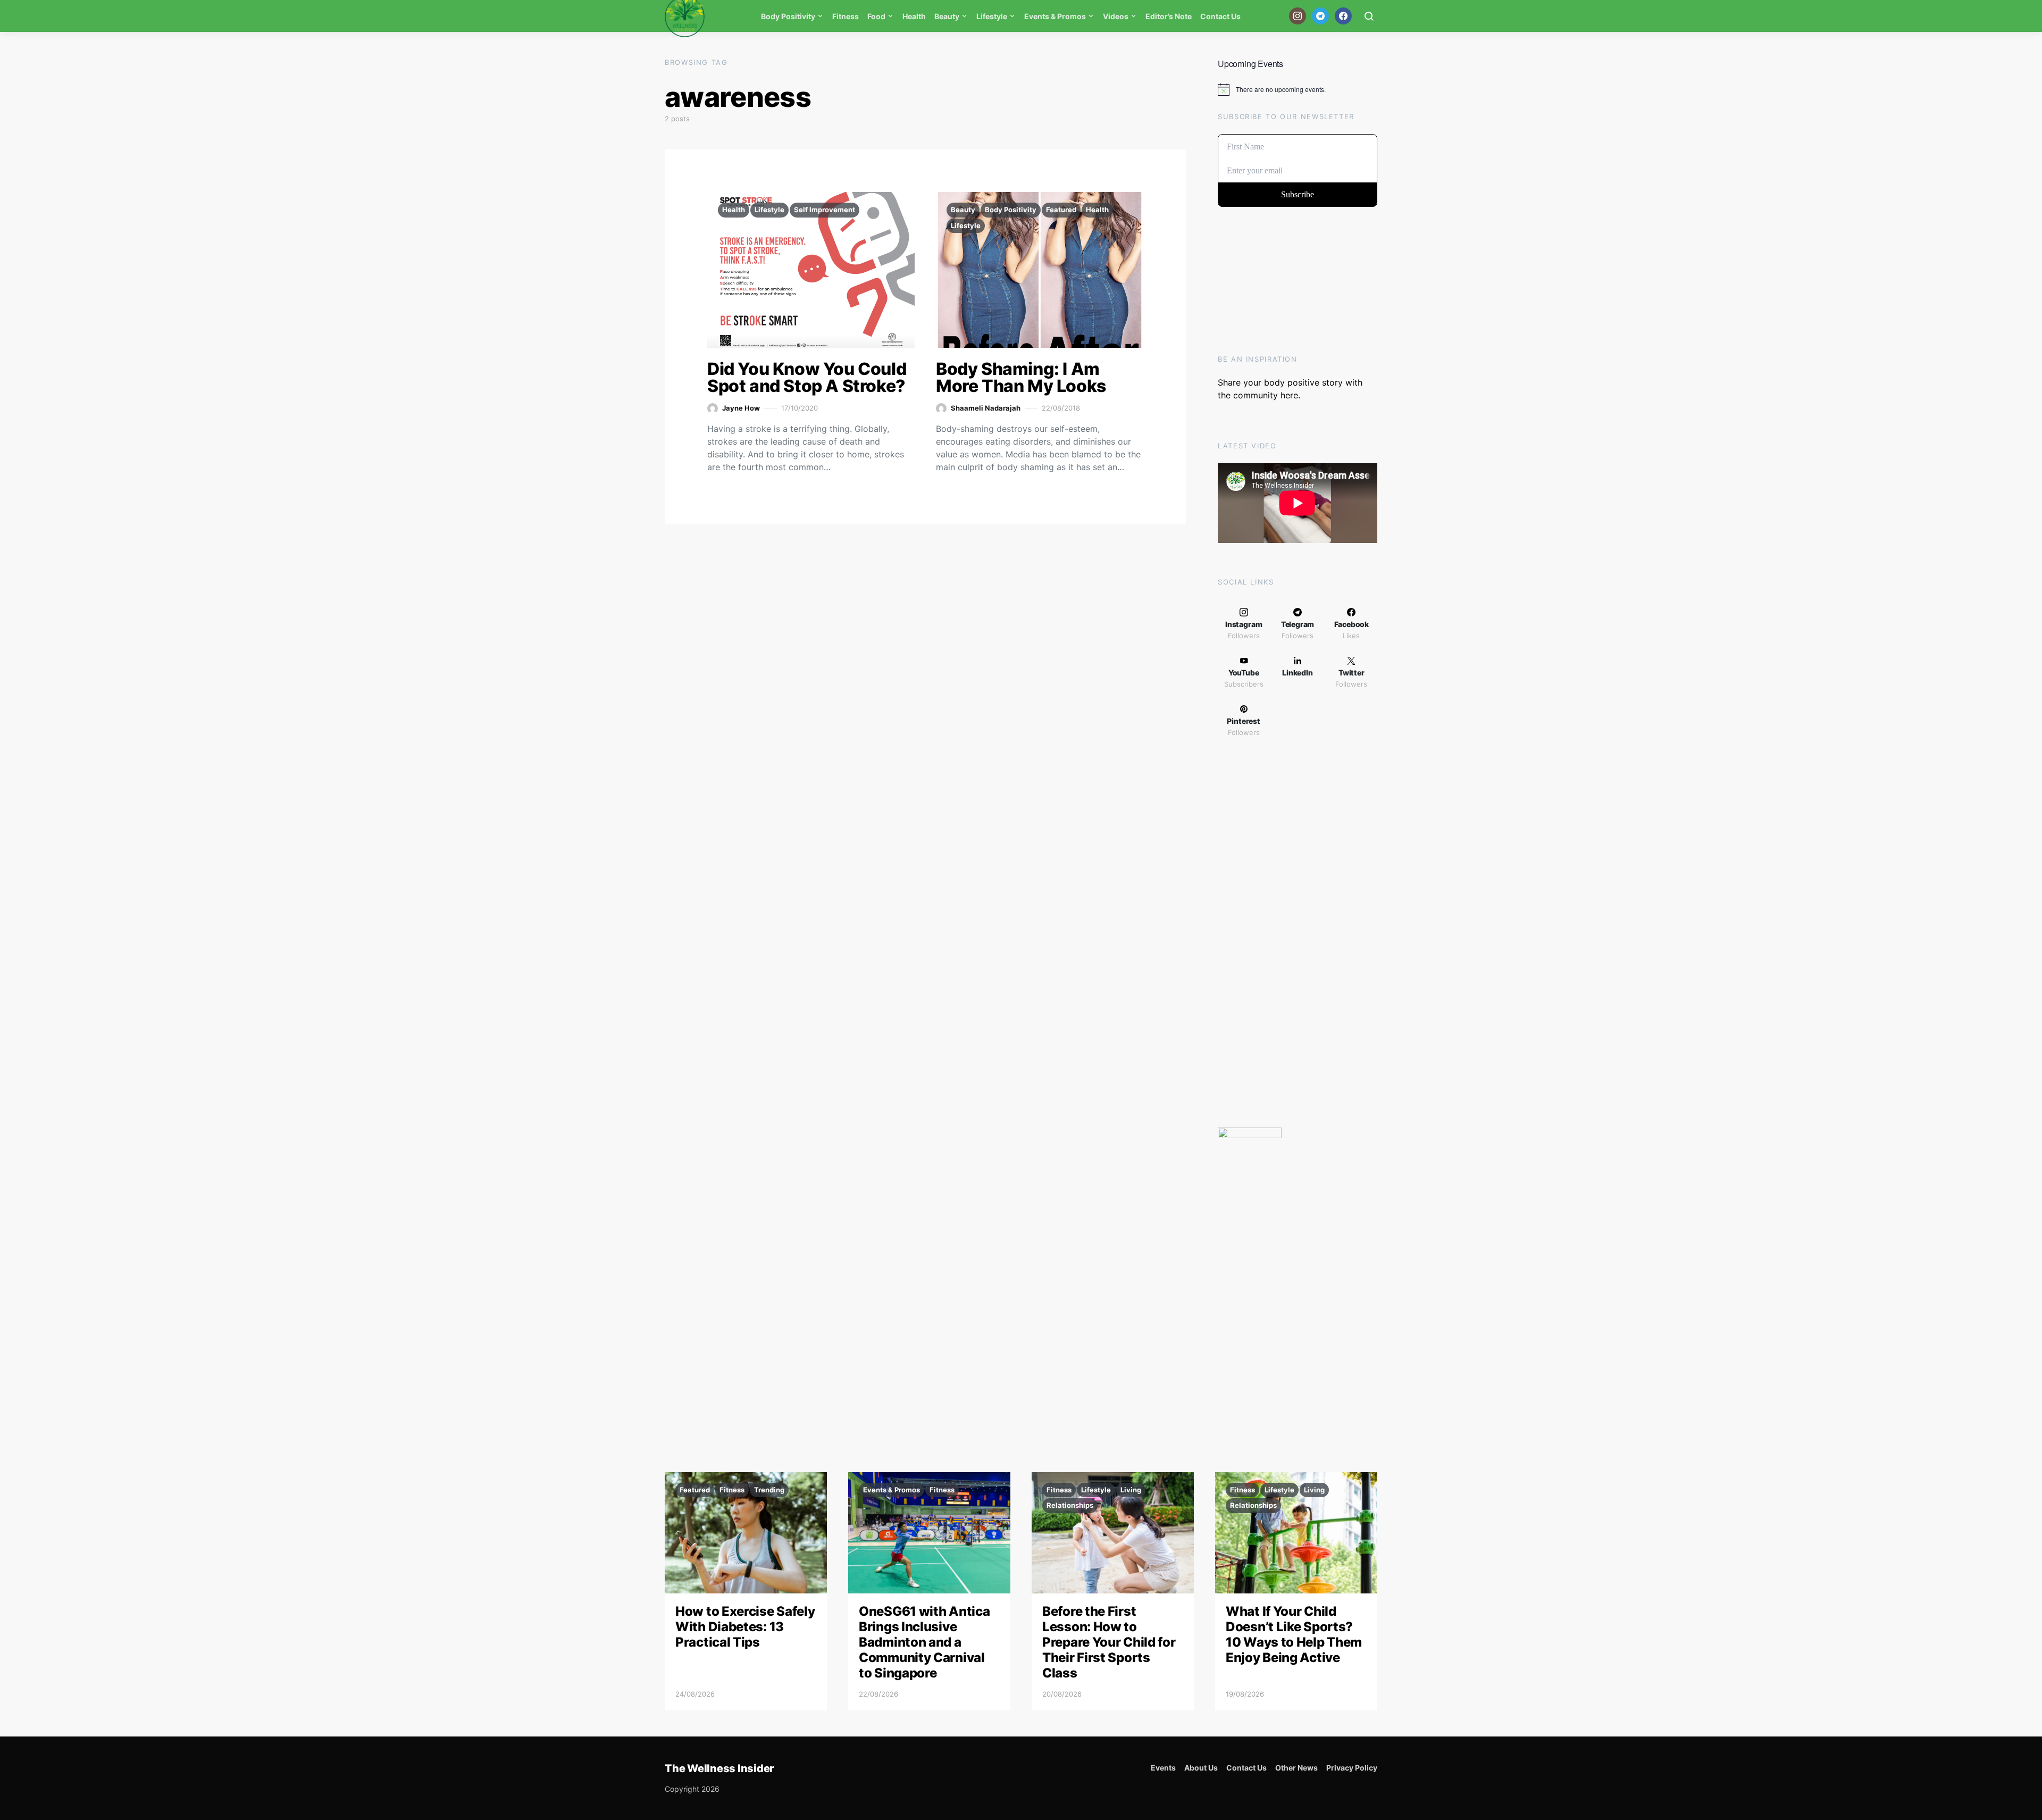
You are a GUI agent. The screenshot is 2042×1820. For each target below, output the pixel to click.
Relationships (1070, 1505)
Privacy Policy (1352, 1768)
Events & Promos (1055, 16)
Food (876, 16)
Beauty (947, 16)
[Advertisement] (1298, 936)
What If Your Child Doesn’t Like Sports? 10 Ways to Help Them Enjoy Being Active (1294, 1634)
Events (1163, 1768)
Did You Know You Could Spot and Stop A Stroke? (807, 377)
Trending (769, 1490)
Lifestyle (992, 16)
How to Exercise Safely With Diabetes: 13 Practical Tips (745, 1627)
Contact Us (1220, 16)
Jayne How (741, 408)
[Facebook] (1343, 16)
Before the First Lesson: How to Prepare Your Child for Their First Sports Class (1109, 1642)
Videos (1116, 16)
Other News (1296, 1768)
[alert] (1298, 89)
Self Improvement (825, 210)
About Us (1201, 1768)
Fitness (846, 16)
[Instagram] (1298, 16)
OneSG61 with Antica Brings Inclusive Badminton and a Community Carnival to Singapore (924, 1642)
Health (914, 16)
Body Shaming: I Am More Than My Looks (1021, 377)
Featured (1061, 210)
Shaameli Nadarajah (986, 408)
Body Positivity (788, 16)
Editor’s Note (1169, 16)
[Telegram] (1320, 16)
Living (1131, 1490)
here (1289, 395)
